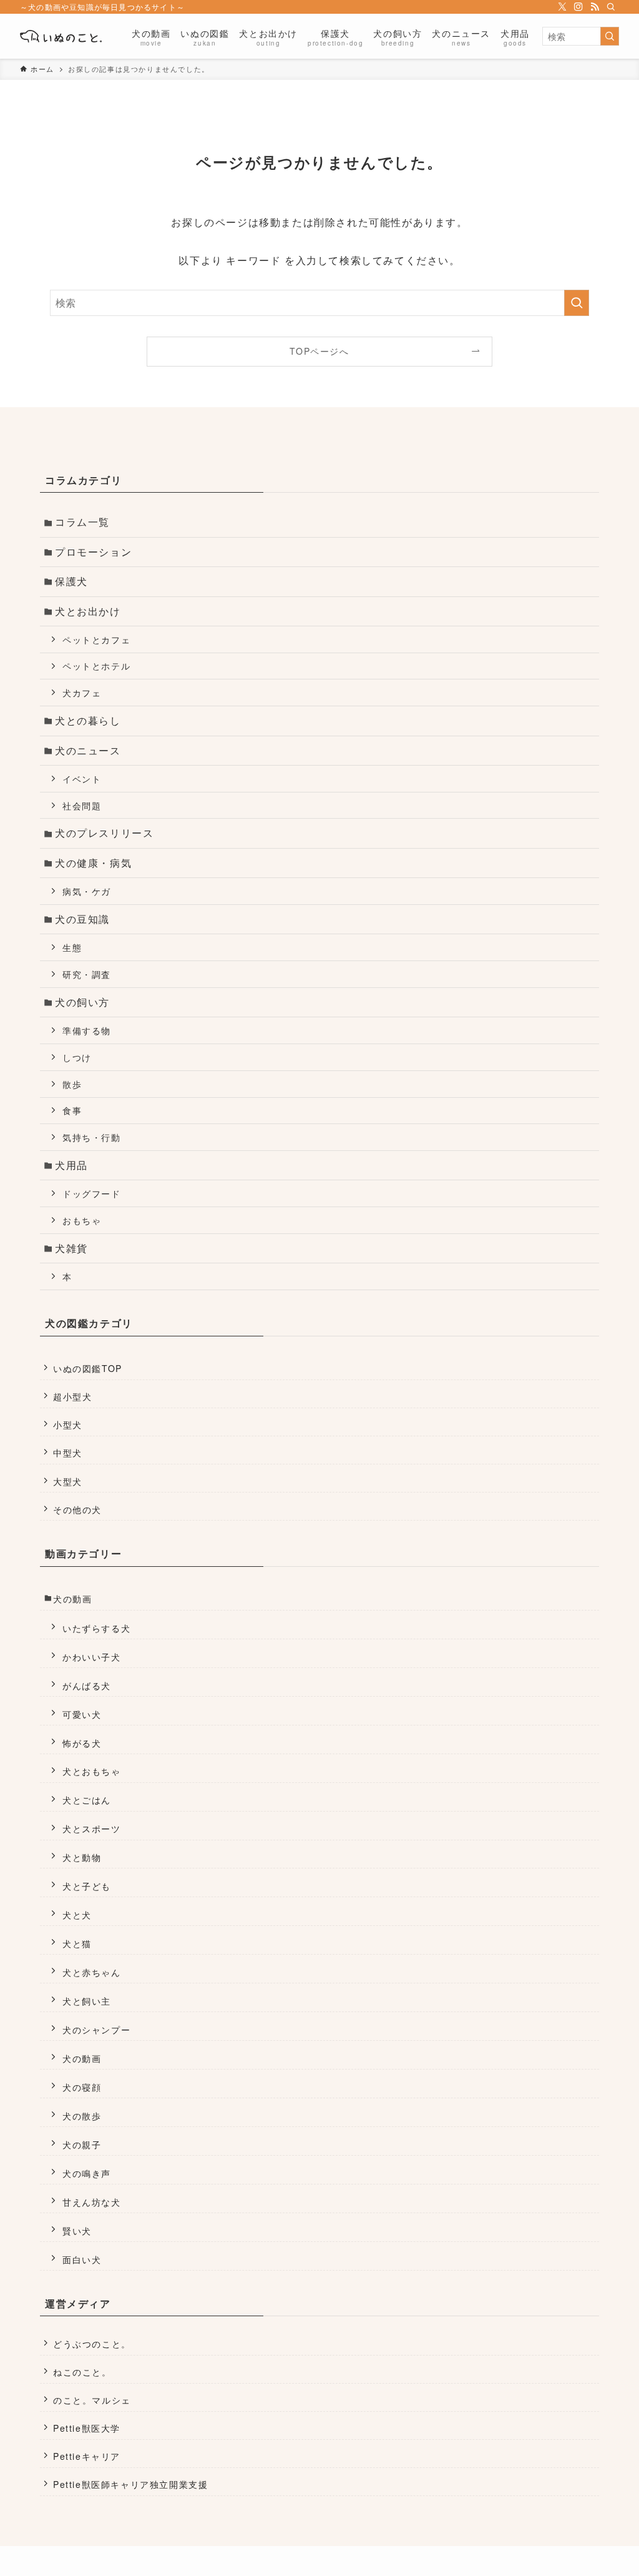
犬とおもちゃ (92, 1771)
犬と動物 (82, 1857)
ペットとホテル (96, 665)
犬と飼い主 (87, 2001)
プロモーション (93, 552)
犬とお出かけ (88, 611)
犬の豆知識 (82, 919)
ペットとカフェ (96, 639)
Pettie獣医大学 (87, 2428)
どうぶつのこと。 (92, 2344)
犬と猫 (77, 1943)
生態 (72, 947)
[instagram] (578, 7)
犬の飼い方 (82, 1002)
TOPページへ (319, 351)
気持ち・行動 (92, 1137)
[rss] (595, 7)
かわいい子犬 (92, 1656)
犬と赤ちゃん (92, 1972)
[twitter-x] (562, 7)
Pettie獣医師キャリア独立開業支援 (130, 2484)
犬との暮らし (88, 720)
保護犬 (71, 581)
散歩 (72, 1084)
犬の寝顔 (82, 2087)
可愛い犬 (82, 1714)
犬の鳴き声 (87, 2173)
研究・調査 (87, 974)
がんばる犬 (87, 1685)
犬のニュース (88, 750)
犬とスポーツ (92, 1828)
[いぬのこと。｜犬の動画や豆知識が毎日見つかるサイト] (61, 36)
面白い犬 (82, 2259)
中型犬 (68, 1453)
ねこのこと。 (82, 2372)
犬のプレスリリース (104, 833)
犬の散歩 (82, 2115)
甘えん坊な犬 (92, 2202)
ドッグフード (92, 1193)
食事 (72, 1110)
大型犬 (68, 1481)
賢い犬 (77, 2230)
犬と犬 (77, 1914)
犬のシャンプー (96, 2029)
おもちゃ (82, 1220)
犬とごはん (87, 1799)
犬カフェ (82, 692)
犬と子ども (87, 1886)
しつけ (77, 1057)
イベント (82, 778)
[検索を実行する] (610, 36)
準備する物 (87, 1030)
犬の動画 (72, 1599)
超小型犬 (72, 1396)
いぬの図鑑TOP (88, 1368)
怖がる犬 (82, 1743)
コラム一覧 (82, 522)
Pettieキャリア (87, 2456)
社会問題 (82, 805)
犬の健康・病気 (93, 863)
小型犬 (68, 1424)
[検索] (611, 7)
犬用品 (71, 1165)
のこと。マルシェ (92, 2400)
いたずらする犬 (96, 1628)
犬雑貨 (71, 1248)
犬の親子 (82, 2144)
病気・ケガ (87, 891)
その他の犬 (77, 1509)
